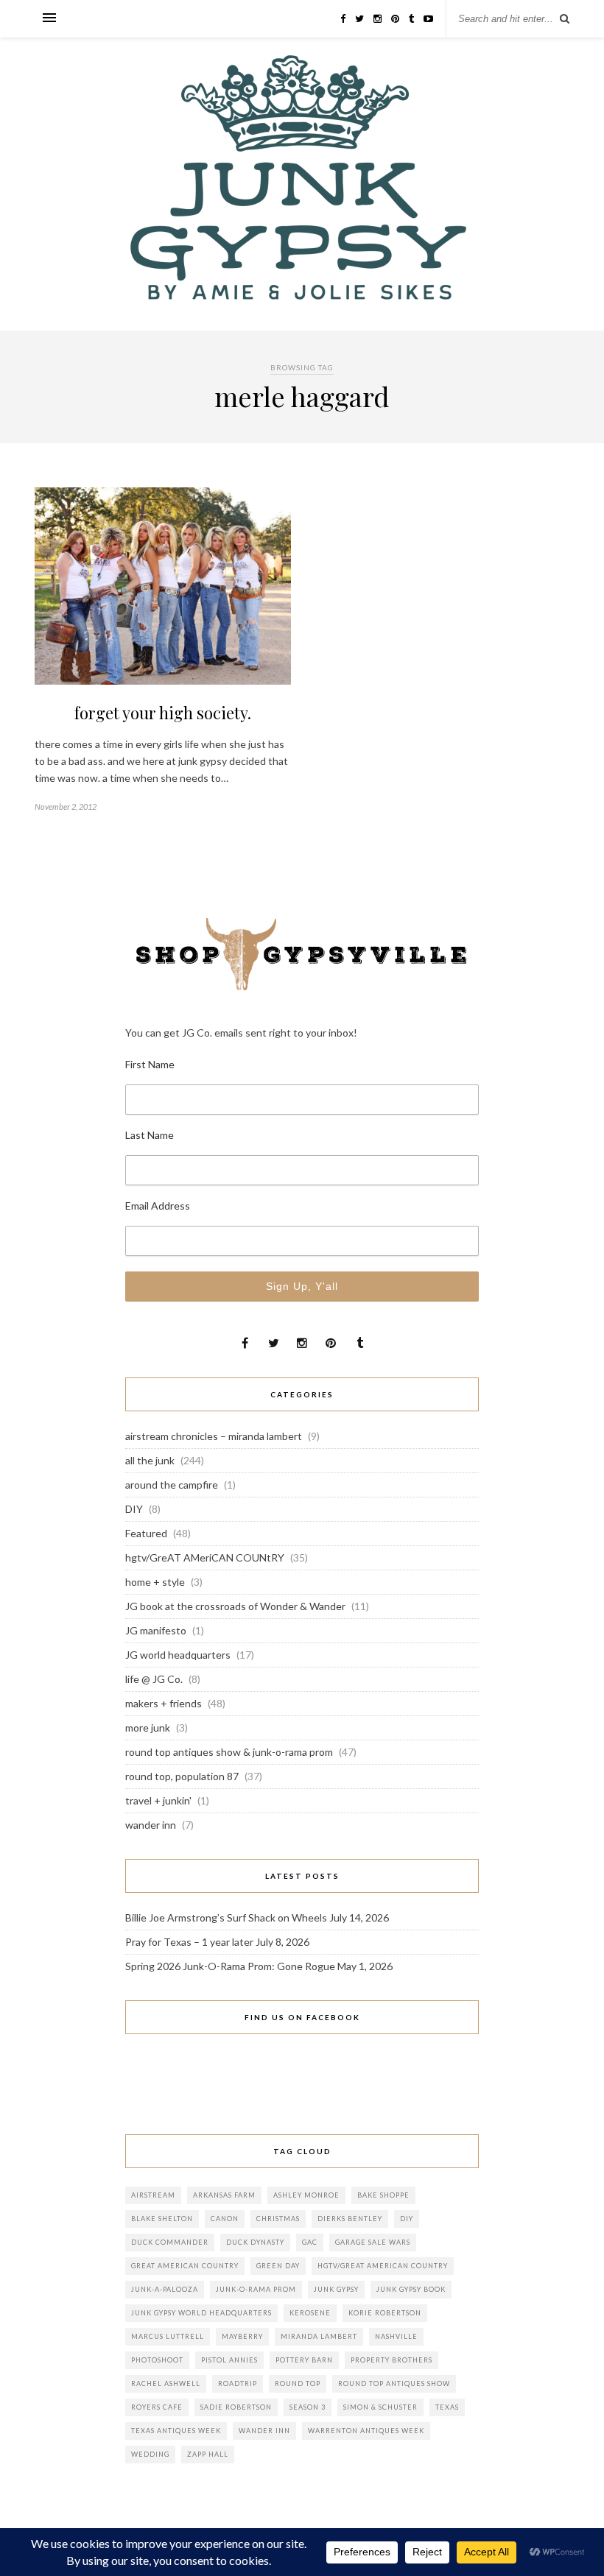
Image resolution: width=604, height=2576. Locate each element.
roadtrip (238, 2383)
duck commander (170, 2242)
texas (447, 2407)
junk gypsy (336, 2289)
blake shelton (162, 2219)
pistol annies (229, 2360)
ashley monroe (306, 2195)
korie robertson (385, 2313)
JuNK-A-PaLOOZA (165, 2289)
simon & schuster (380, 2407)
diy (407, 2219)
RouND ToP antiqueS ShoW (394, 2383)
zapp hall (208, 2454)
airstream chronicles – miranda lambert (214, 1436)
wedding (150, 2454)
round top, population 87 (182, 1776)
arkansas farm (224, 2195)
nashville (396, 2336)
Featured (146, 1533)
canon (225, 2219)
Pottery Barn (304, 2360)
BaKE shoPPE (383, 2195)
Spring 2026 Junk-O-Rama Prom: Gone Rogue (230, 1966)
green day (278, 2266)
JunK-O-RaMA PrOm (256, 2289)
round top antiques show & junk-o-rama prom (229, 1752)
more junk (148, 1728)
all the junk (150, 1460)
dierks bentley (350, 2219)
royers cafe (157, 2407)
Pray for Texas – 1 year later (189, 1942)
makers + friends (164, 1703)
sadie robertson (236, 2407)
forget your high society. (163, 713)
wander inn (151, 1825)
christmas (278, 2219)
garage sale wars (373, 2242)
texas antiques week (176, 2431)
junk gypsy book (411, 2289)
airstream (153, 2195)
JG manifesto (156, 1630)
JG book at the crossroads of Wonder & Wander (235, 1606)
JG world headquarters (178, 1655)
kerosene (310, 2313)
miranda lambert (319, 2336)
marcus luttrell (168, 2336)
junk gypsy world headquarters (201, 2313)
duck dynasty (255, 2242)
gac (310, 2242)
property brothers (391, 2360)
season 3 (308, 2407)
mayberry (242, 2336)
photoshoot (157, 2360)
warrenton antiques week (366, 2431)
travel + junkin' (158, 1800)
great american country (185, 2266)
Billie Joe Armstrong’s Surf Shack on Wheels (226, 1917)
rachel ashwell (166, 2383)
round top (298, 2383)
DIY (134, 1509)
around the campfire (172, 1485)
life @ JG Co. (154, 1679)
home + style (155, 1582)
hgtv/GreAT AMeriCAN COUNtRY (205, 1557)
